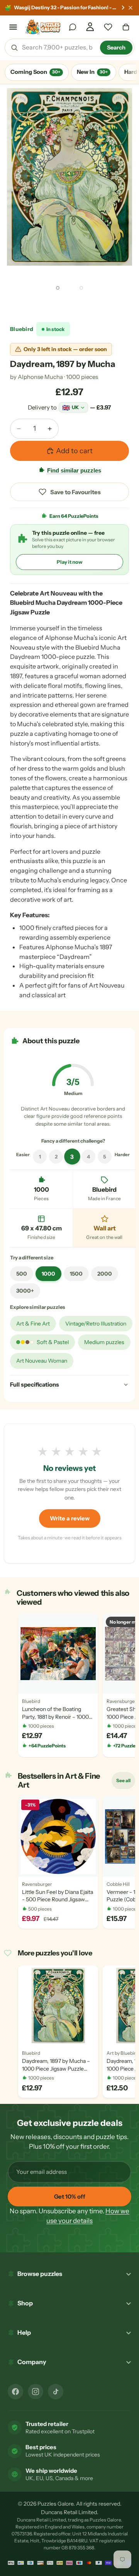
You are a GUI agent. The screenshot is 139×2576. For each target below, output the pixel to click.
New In (92, 72)
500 (22, 1274)
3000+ (25, 1291)
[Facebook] (15, 2392)
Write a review (70, 1518)
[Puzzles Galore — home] (43, 27)
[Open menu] (13, 27)
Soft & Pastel (53, 1342)
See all (125, 1782)
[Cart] (126, 27)
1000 (48, 1274)
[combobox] (58, 48)
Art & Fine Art (33, 1324)
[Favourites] (108, 27)
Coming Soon (35, 72)
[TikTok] (56, 2392)
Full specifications (35, 1384)
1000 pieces (82, 377)
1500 (76, 1274)
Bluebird (22, 329)
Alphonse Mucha (40, 377)
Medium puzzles (104, 1342)
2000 (105, 1274)
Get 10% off (70, 2196)
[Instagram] (36, 2392)
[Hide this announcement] (131, 8)
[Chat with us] (73, 27)
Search (116, 48)
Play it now (70, 562)
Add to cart (74, 451)
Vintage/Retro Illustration (96, 1324)
